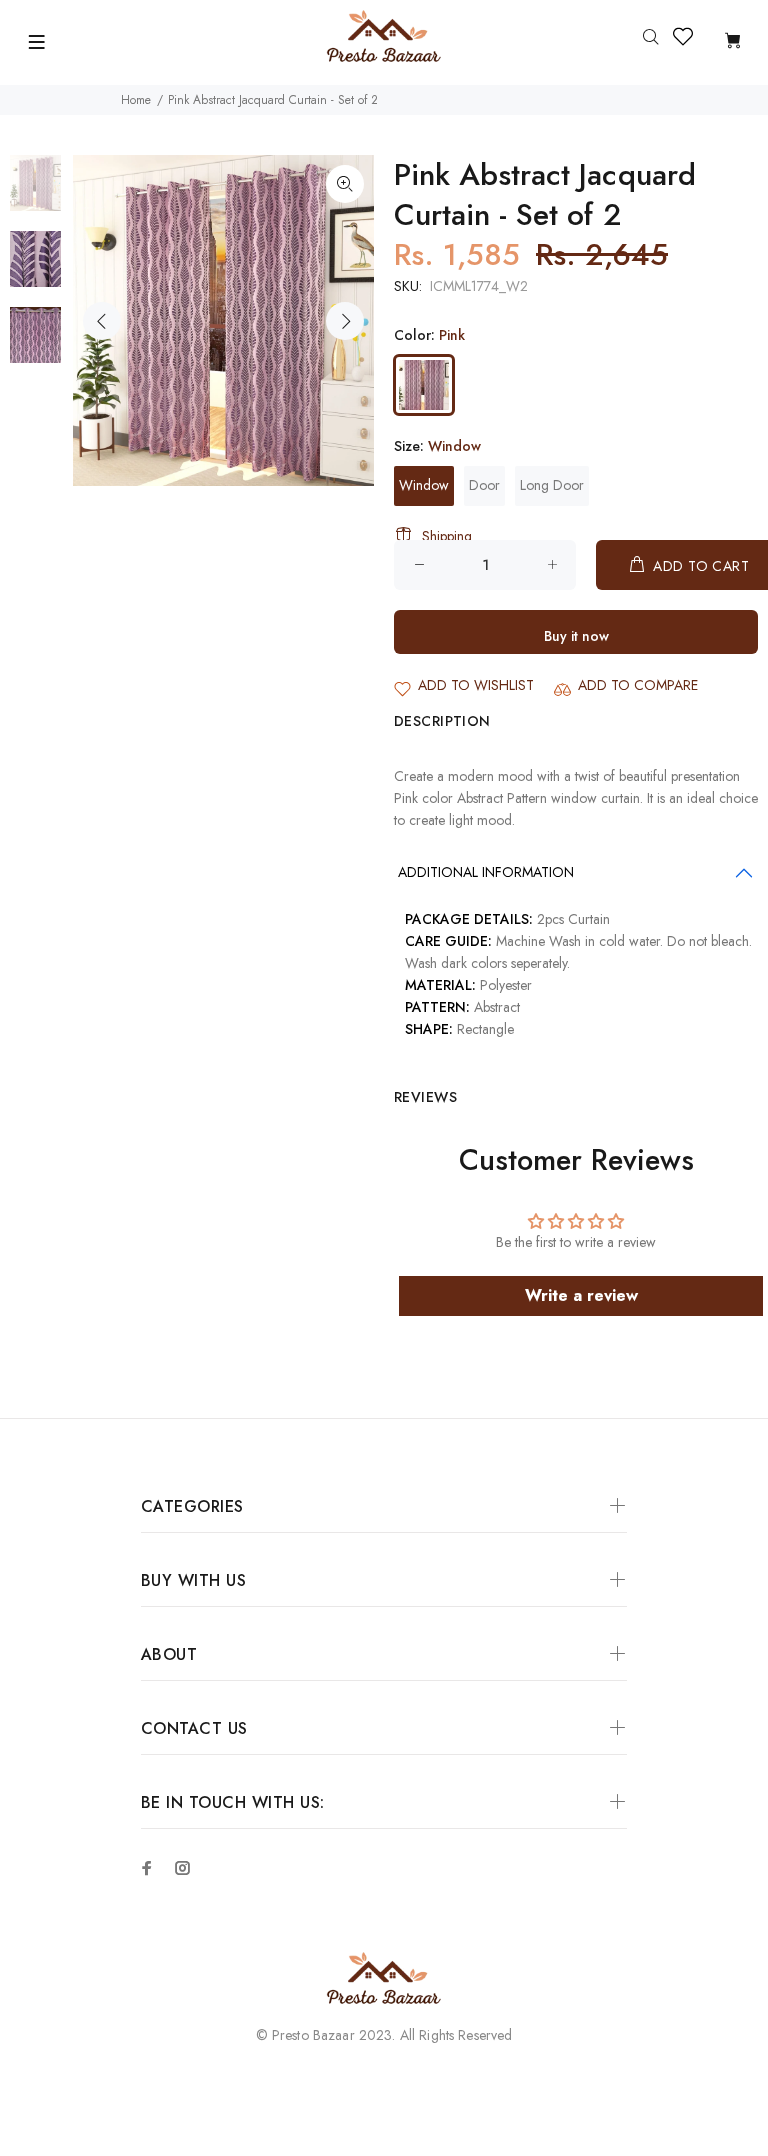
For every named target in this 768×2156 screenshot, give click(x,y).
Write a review (581, 1295)
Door (484, 485)
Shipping (447, 536)
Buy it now (576, 636)
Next (345, 321)
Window (424, 485)
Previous (102, 321)
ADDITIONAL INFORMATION (486, 872)
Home (136, 100)
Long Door (552, 485)
